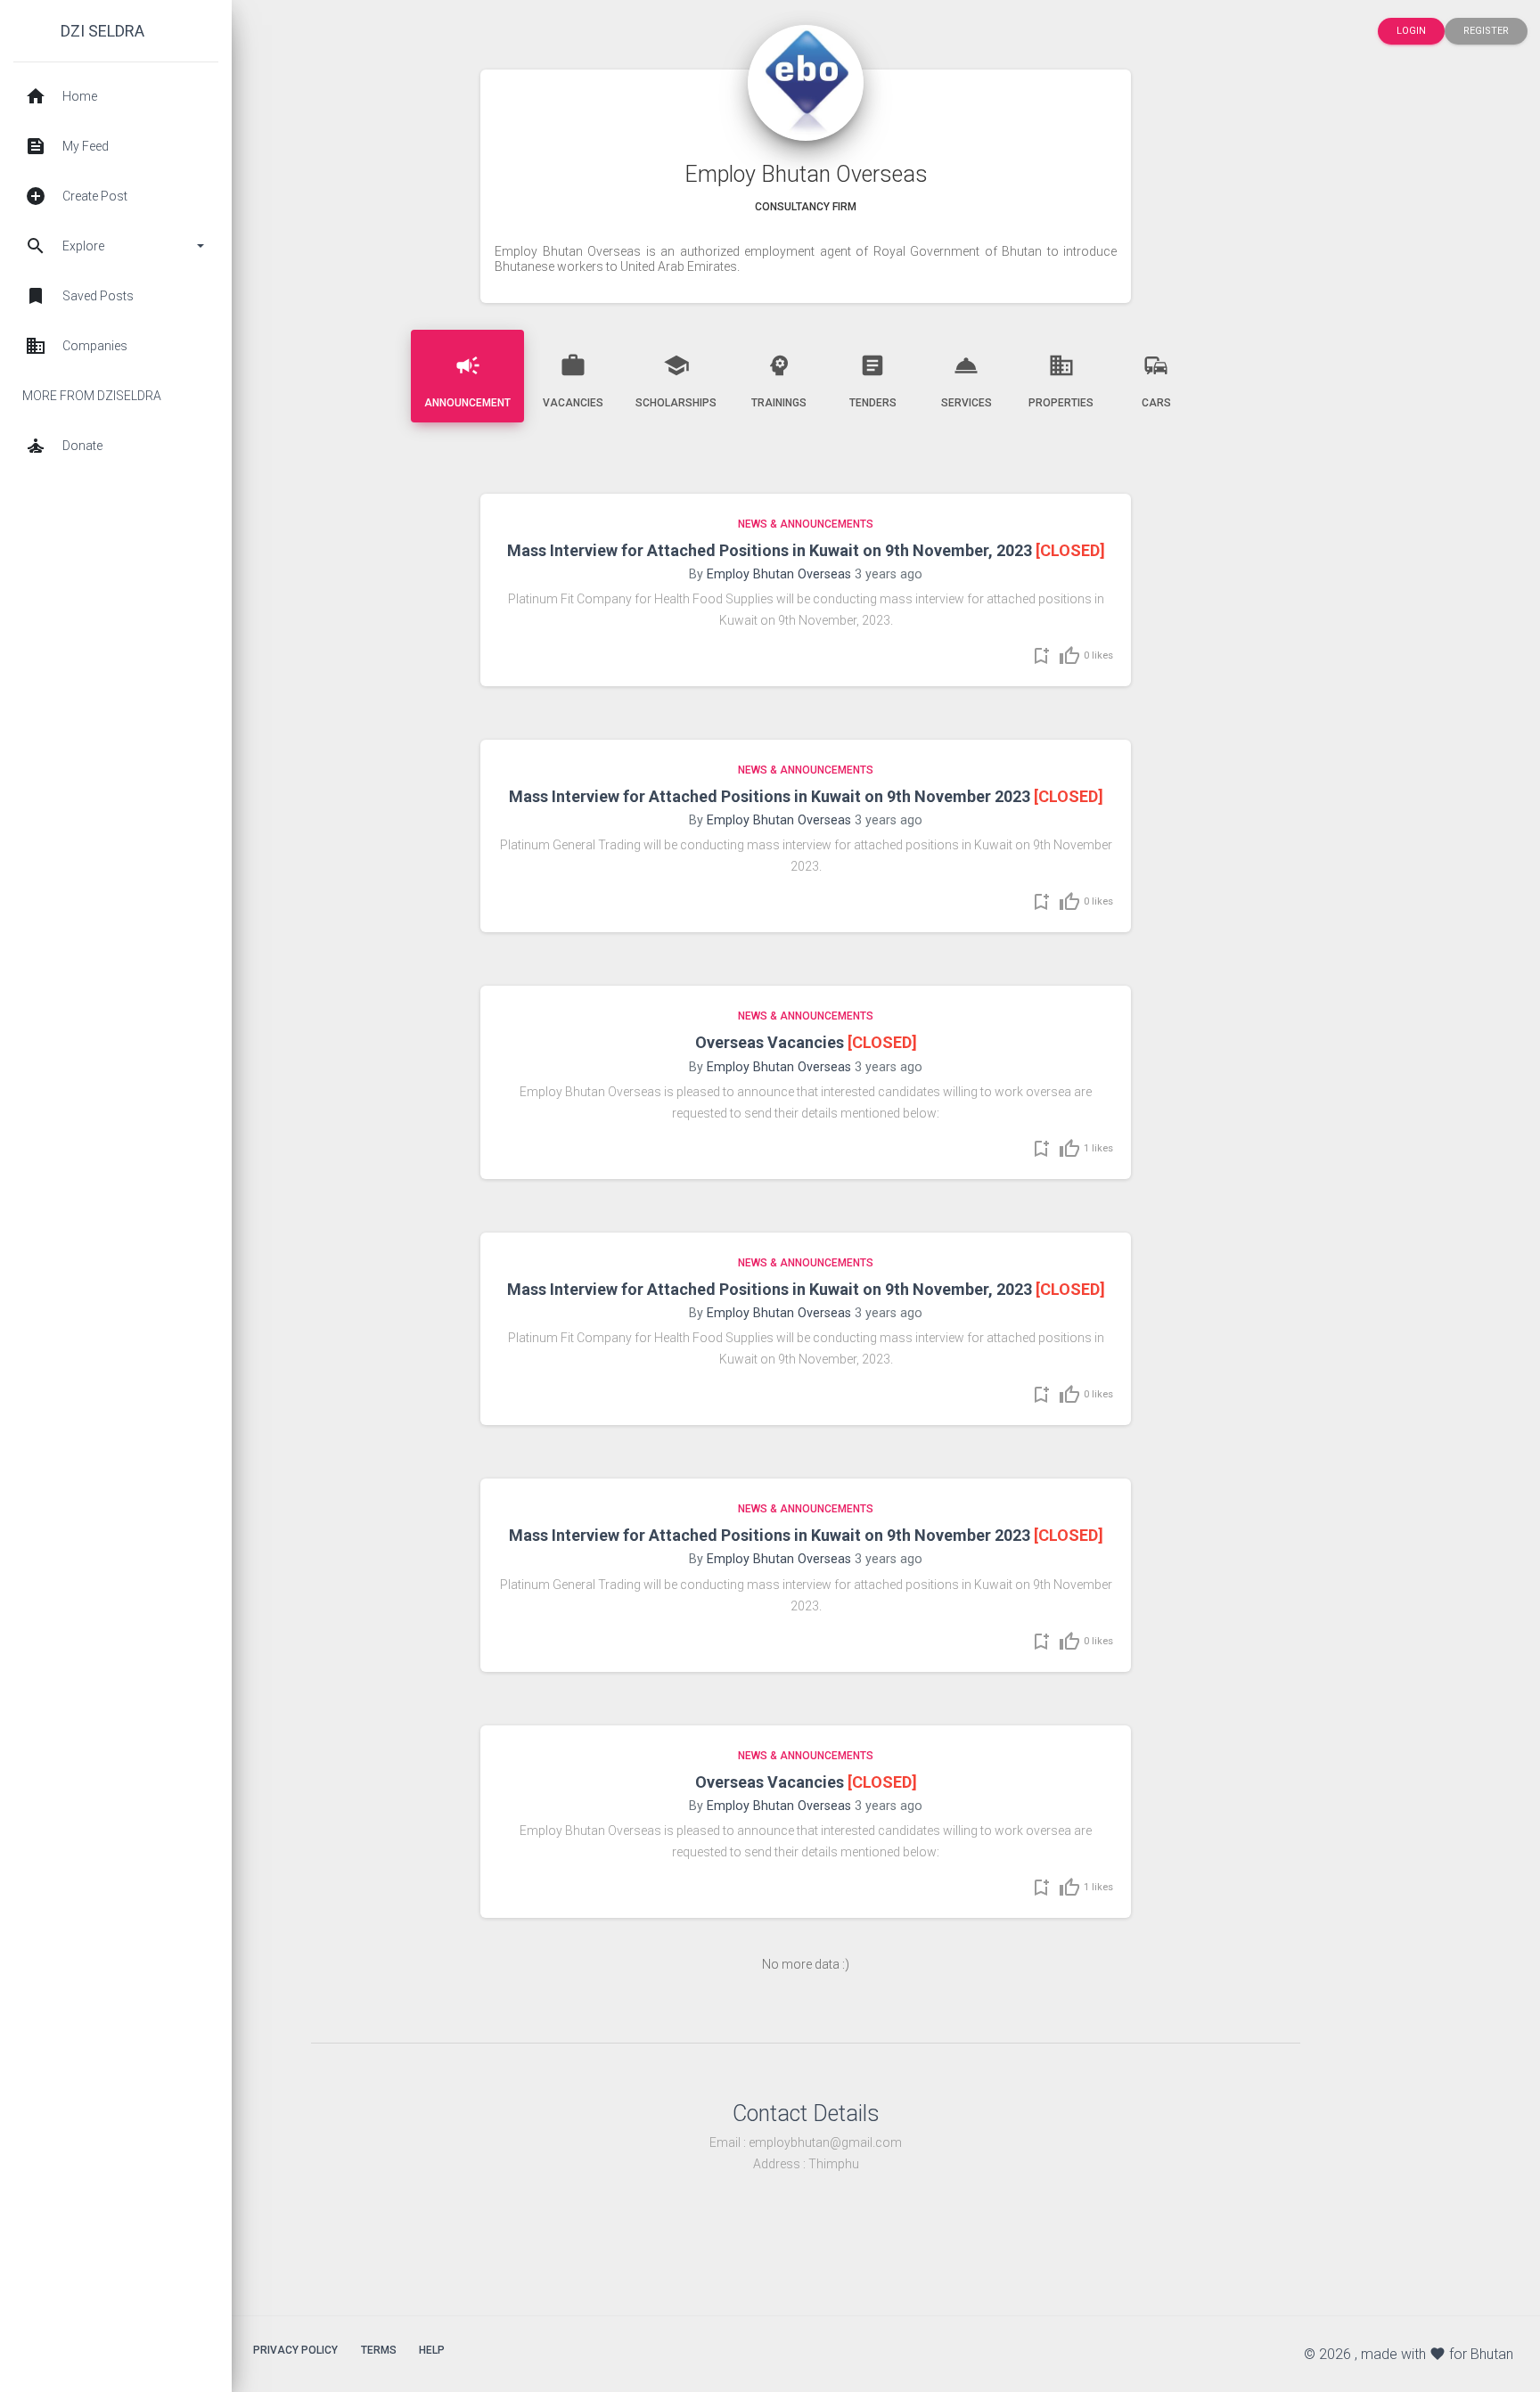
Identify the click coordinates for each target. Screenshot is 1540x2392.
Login (1411, 31)
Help (432, 2350)
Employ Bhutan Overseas (779, 574)
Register (1486, 31)
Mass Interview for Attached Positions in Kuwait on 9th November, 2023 (770, 550)
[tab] (467, 376)
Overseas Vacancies (770, 1042)
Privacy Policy (295, 2350)
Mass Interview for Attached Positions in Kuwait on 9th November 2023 (770, 796)
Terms (379, 2350)
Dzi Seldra (102, 31)
